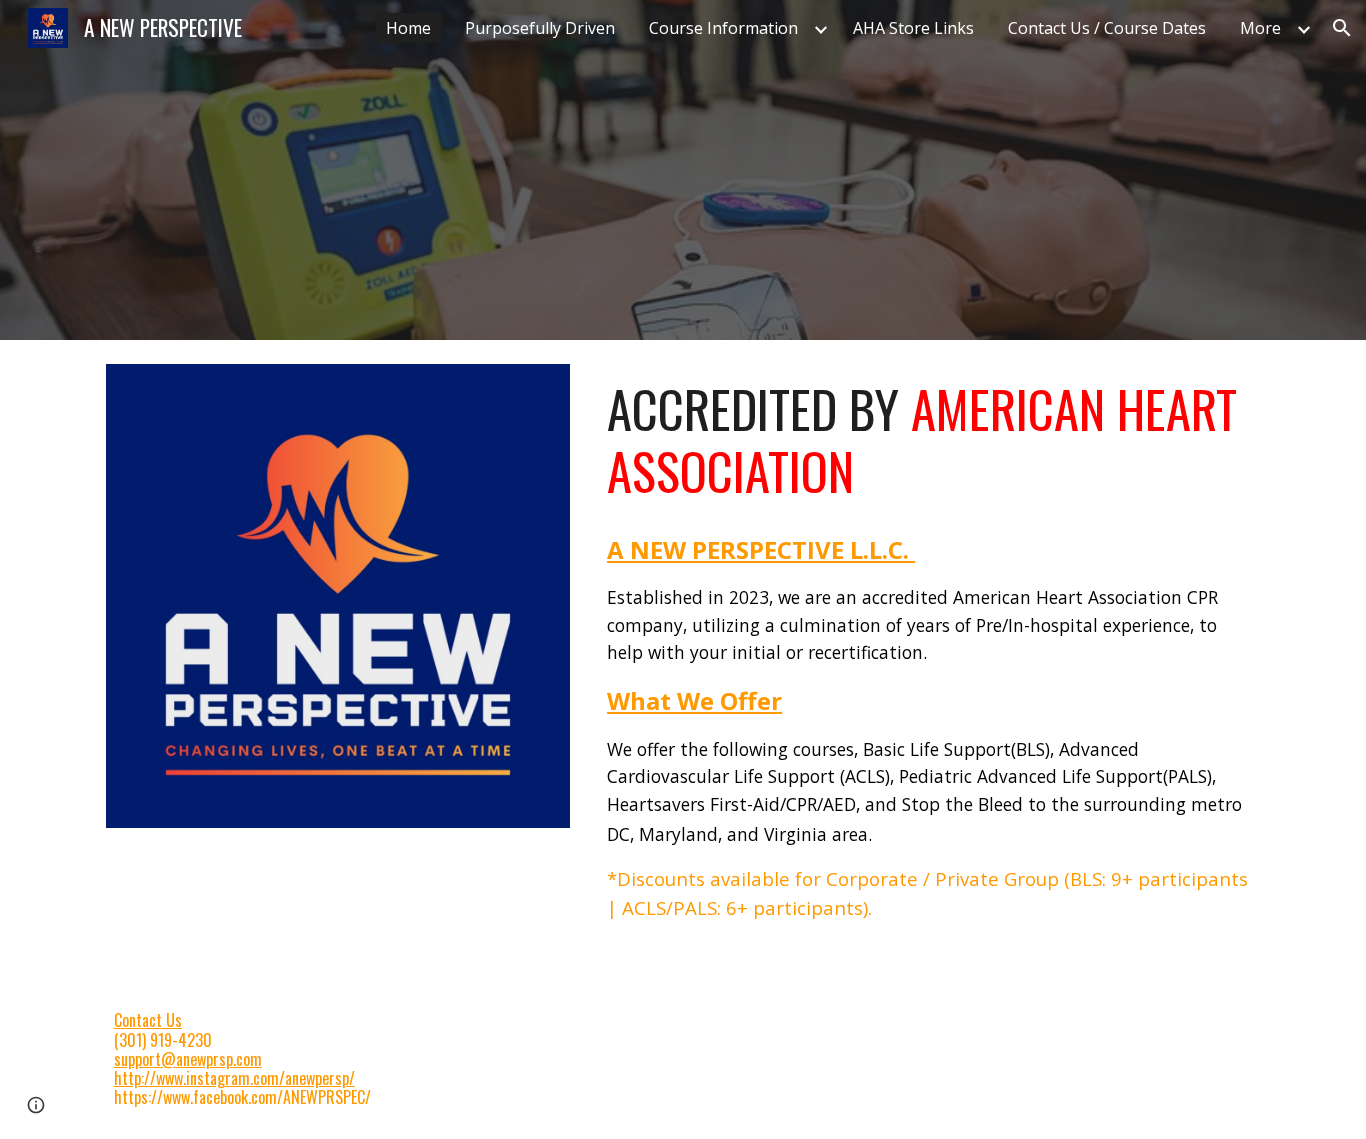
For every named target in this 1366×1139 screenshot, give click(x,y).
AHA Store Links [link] (913, 28)
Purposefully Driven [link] (540, 28)
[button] (1342, 28)
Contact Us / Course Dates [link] (1107, 28)
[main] (929, 440)
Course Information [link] (723, 28)
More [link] (1260, 28)
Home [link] (408, 28)
